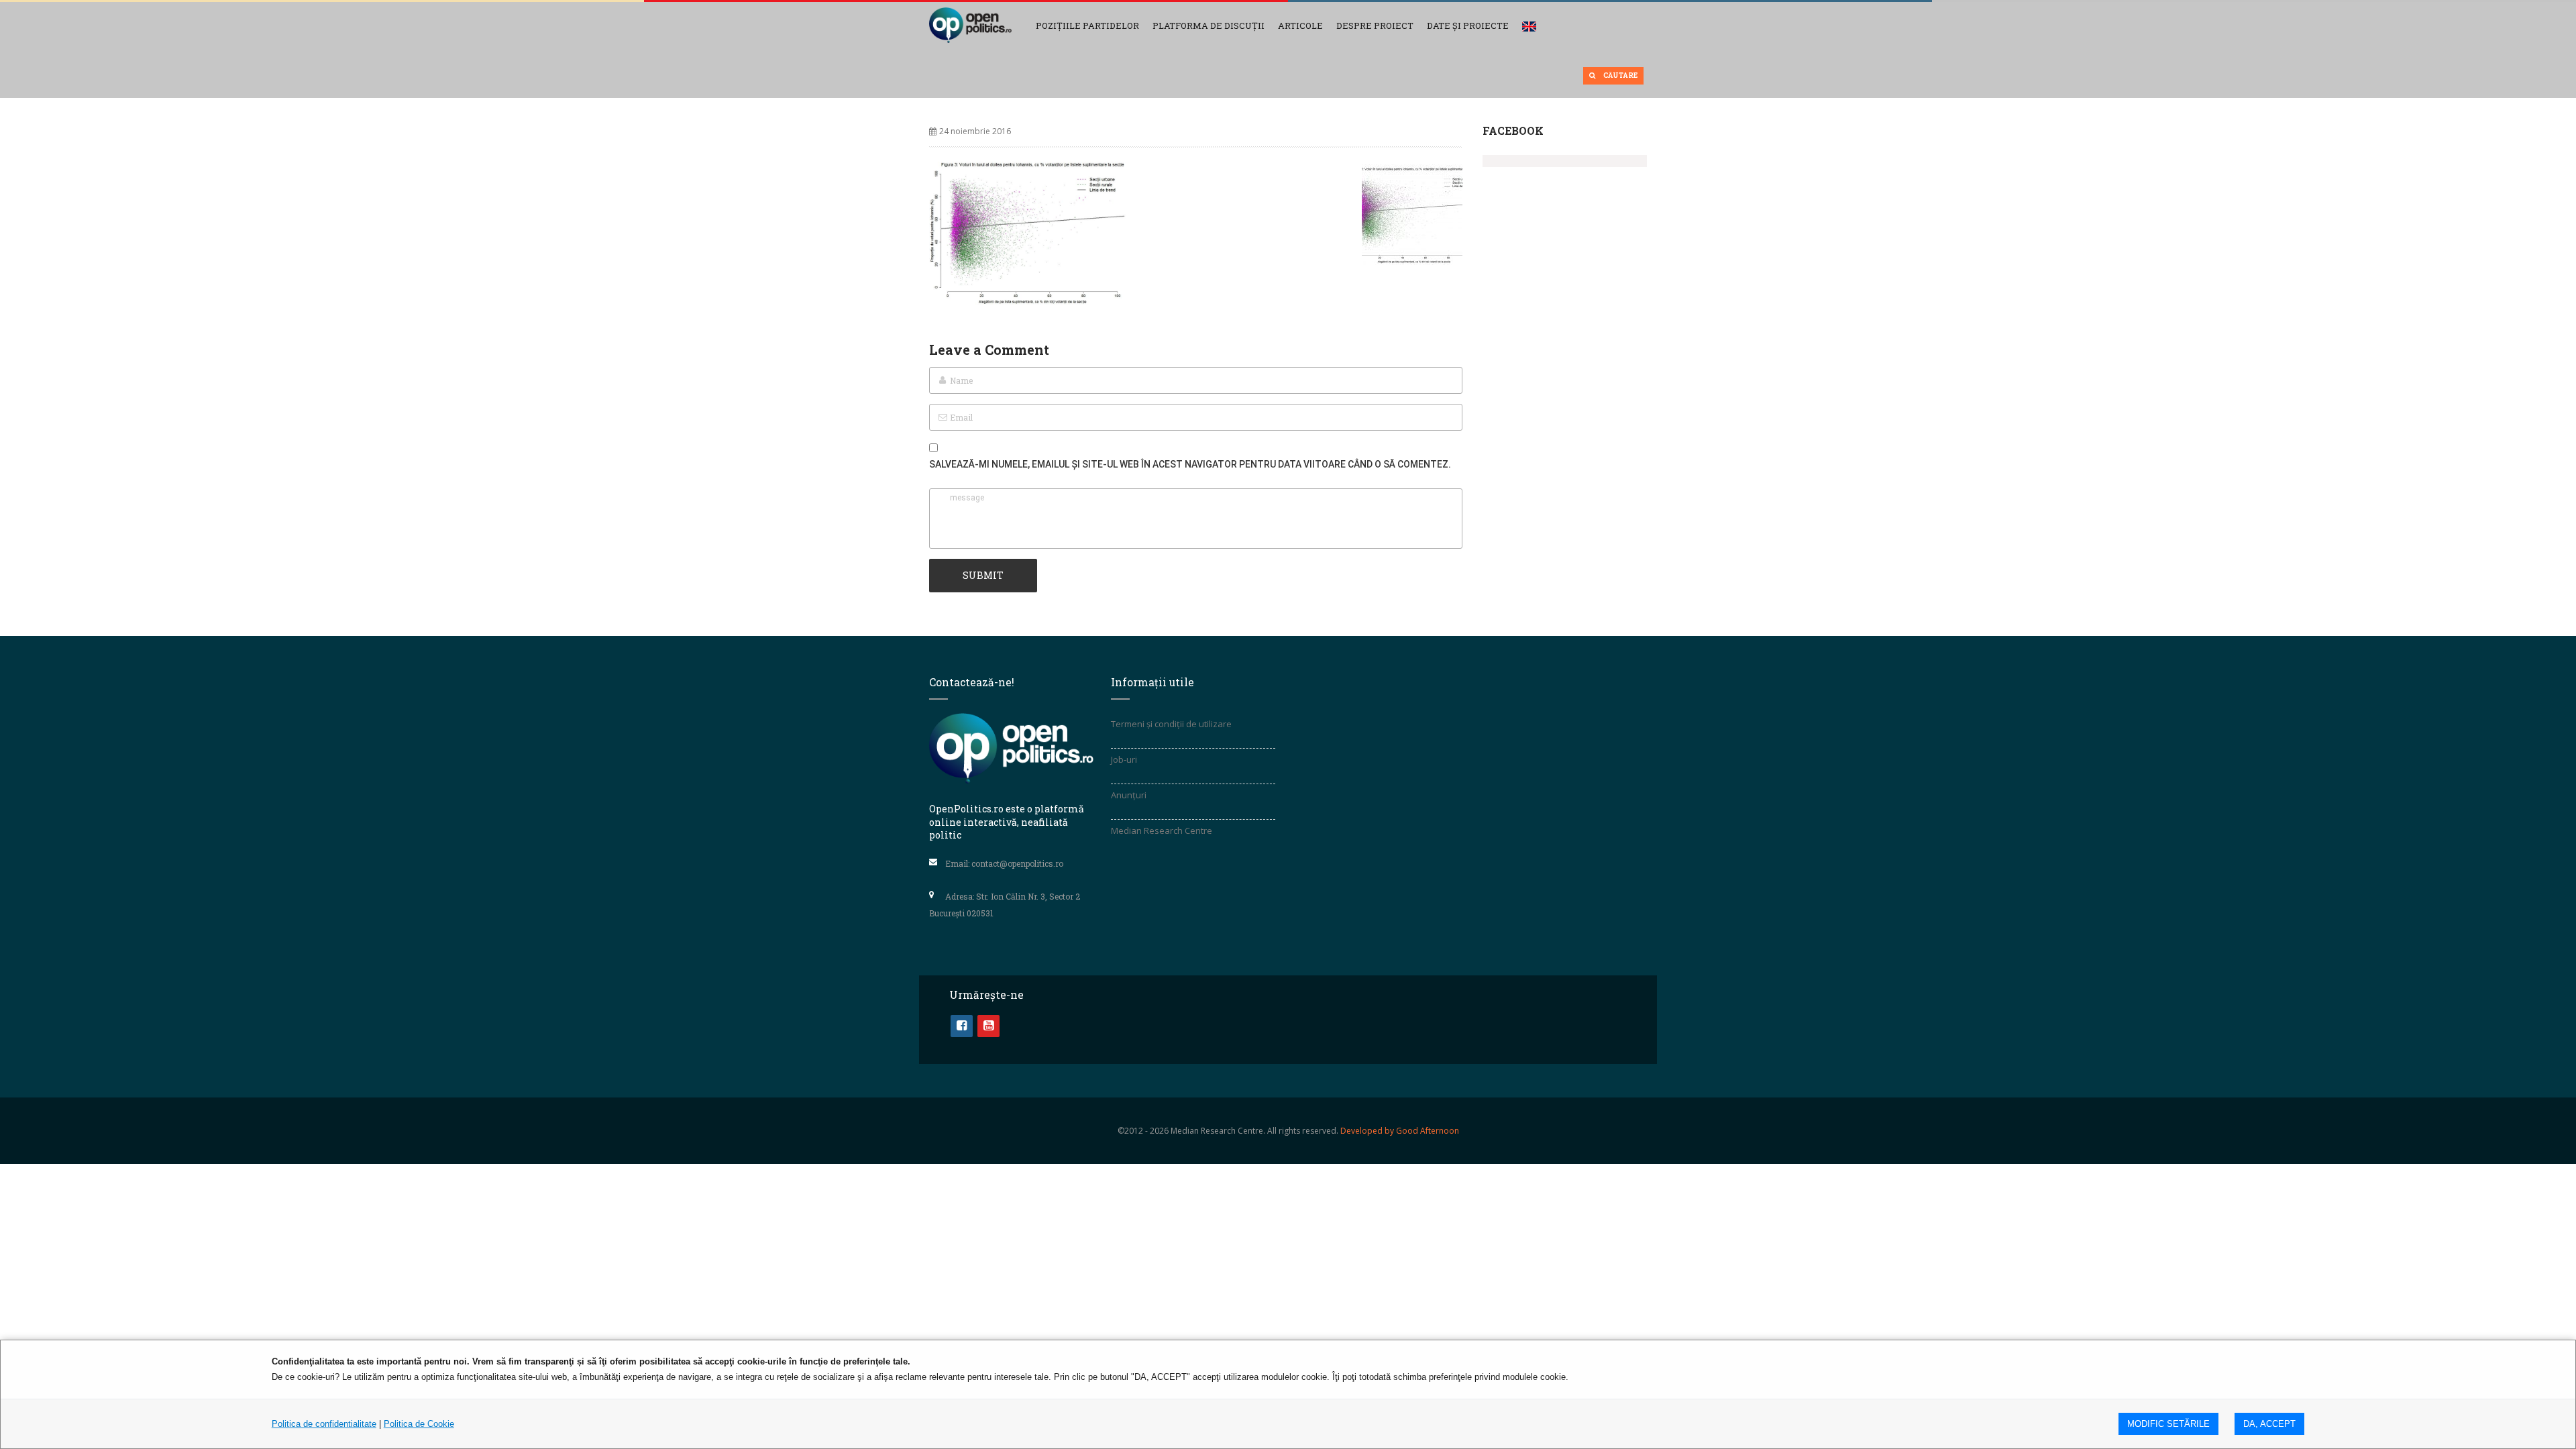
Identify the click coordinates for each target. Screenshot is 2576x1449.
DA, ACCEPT (2269, 1424)
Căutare (1620, 75)
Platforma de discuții (1209, 25)
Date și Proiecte (1468, 25)
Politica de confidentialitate (324, 1424)
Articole (1300, 25)
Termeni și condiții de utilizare (1171, 724)
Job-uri (1124, 759)
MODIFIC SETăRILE (2168, 1424)
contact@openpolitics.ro (1017, 863)
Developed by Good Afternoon (1400, 1131)
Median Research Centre (1162, 830)
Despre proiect (1375, 25)
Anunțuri (1129, 795)
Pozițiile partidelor (1087, 25)
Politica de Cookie (419, 1424)
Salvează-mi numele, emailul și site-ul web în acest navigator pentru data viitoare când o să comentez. (1190, 464)
